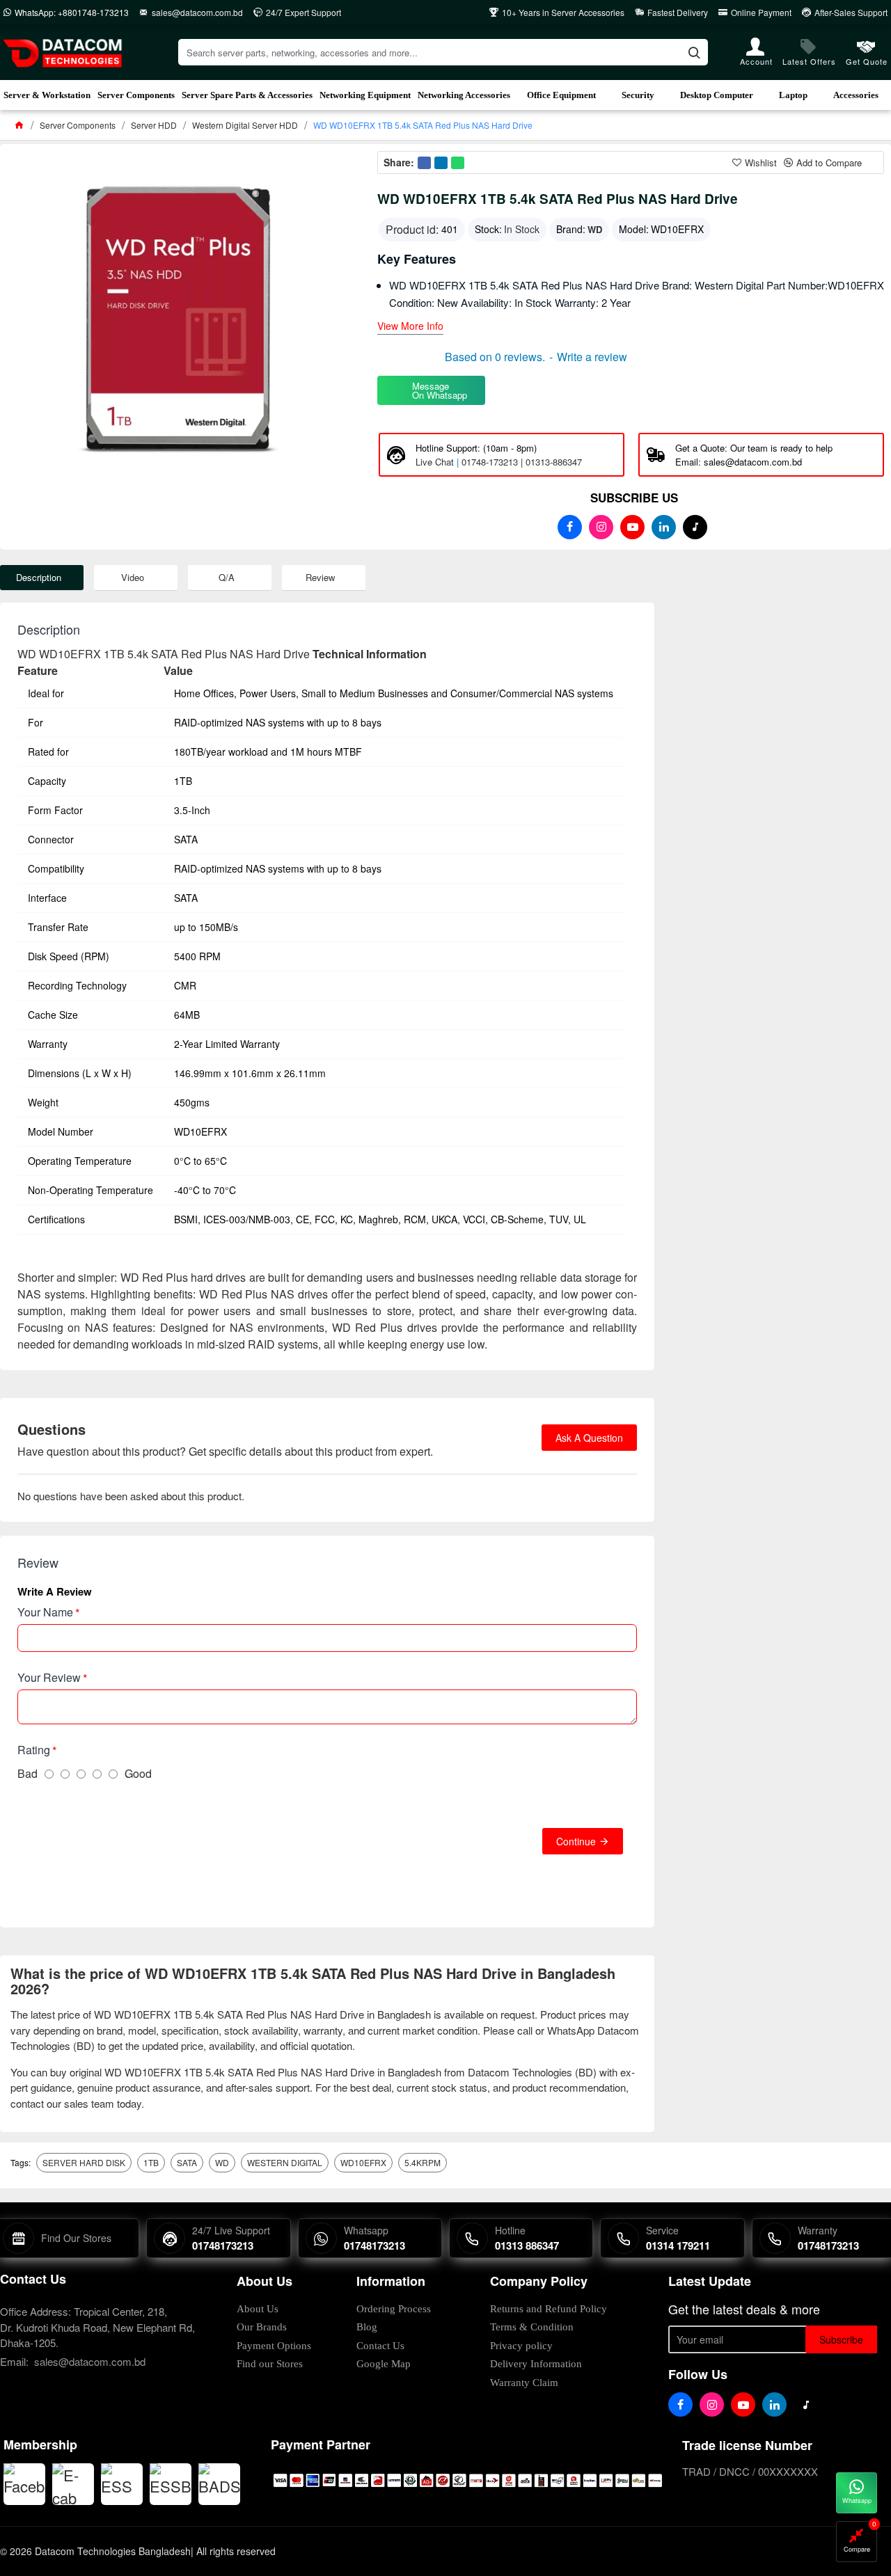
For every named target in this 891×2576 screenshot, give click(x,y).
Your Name (45, 1612)
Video (133, 577)
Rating (34, 1750)
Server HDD (154, 125)
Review (320, 577)
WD (595, 229)
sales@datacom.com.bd (90, 2361)
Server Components (78, 125)
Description (39, 577)
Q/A (227, 577)
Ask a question (589, 1438)
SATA (187, 2162)
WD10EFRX (363, 2162)
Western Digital (285, 2162)
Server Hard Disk (84, 2162)
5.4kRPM (423, 2162)
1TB (151, 2162)
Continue (576, 1841)
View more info (410, 327)
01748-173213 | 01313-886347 (522, 462)
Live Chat (435, 462)
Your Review (49, 1677)
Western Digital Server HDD (245, 125)
